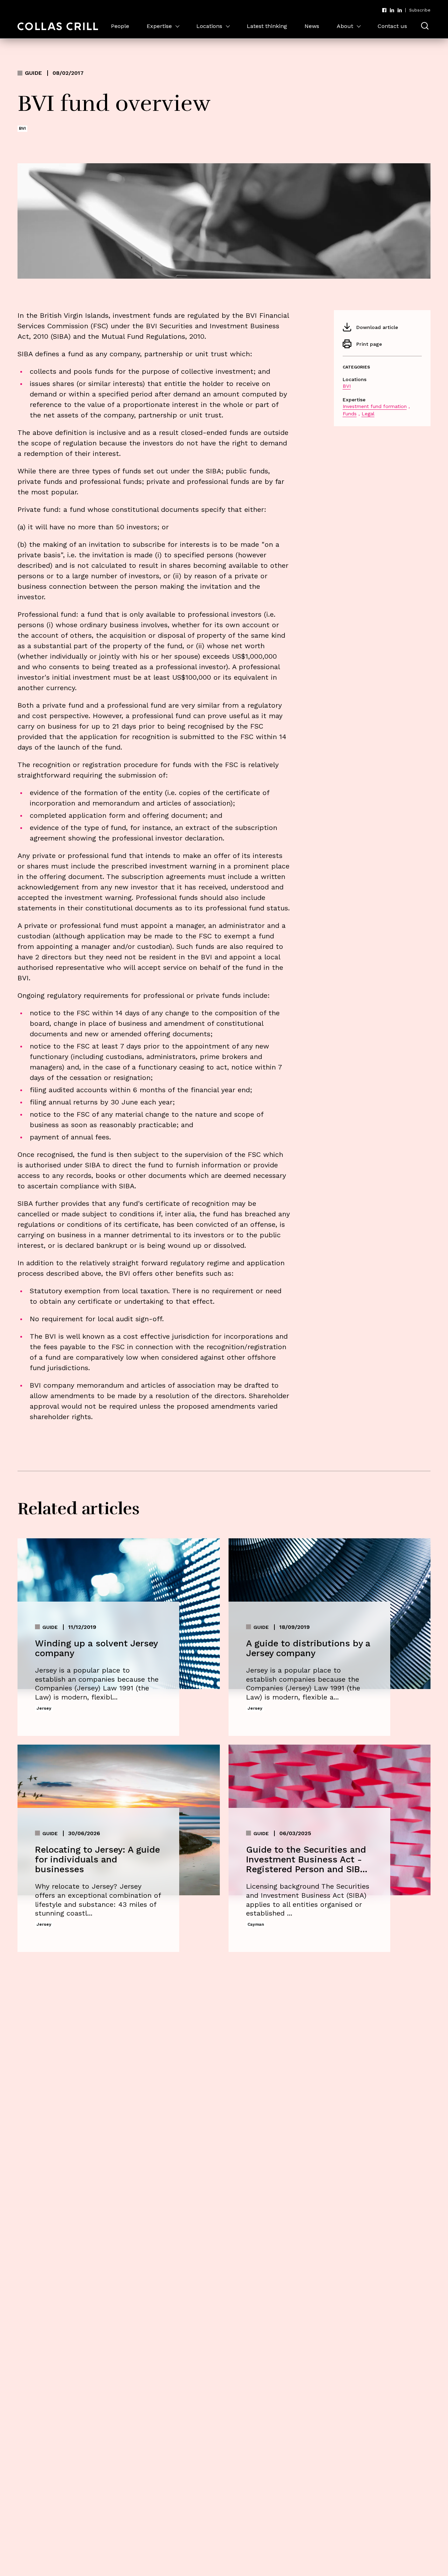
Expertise (159, 26)
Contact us (392, 26)
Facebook (384, 10)
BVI (347, 386)
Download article (377, 327)
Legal (368, 414)
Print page (369, 344)
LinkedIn (392, 10)
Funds (350, 414)
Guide (33, 73)
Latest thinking (267, 26)
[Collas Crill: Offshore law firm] (58, 26)
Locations (209, 26)
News (312, 26)
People (120, 26)
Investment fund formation (375, 406)
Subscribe (420, 10)
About (345, 26)
